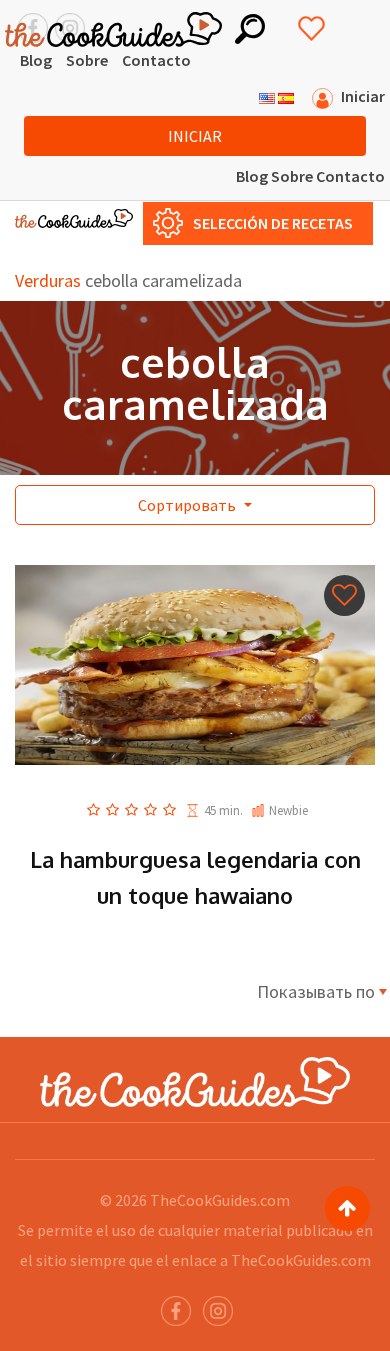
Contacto (156, 60)
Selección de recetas (273, 223)
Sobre (87, 60)
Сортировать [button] (188, 505)
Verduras (48, 280)
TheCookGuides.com (220, 1200)
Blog (36, 60)
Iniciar (195, 136)
